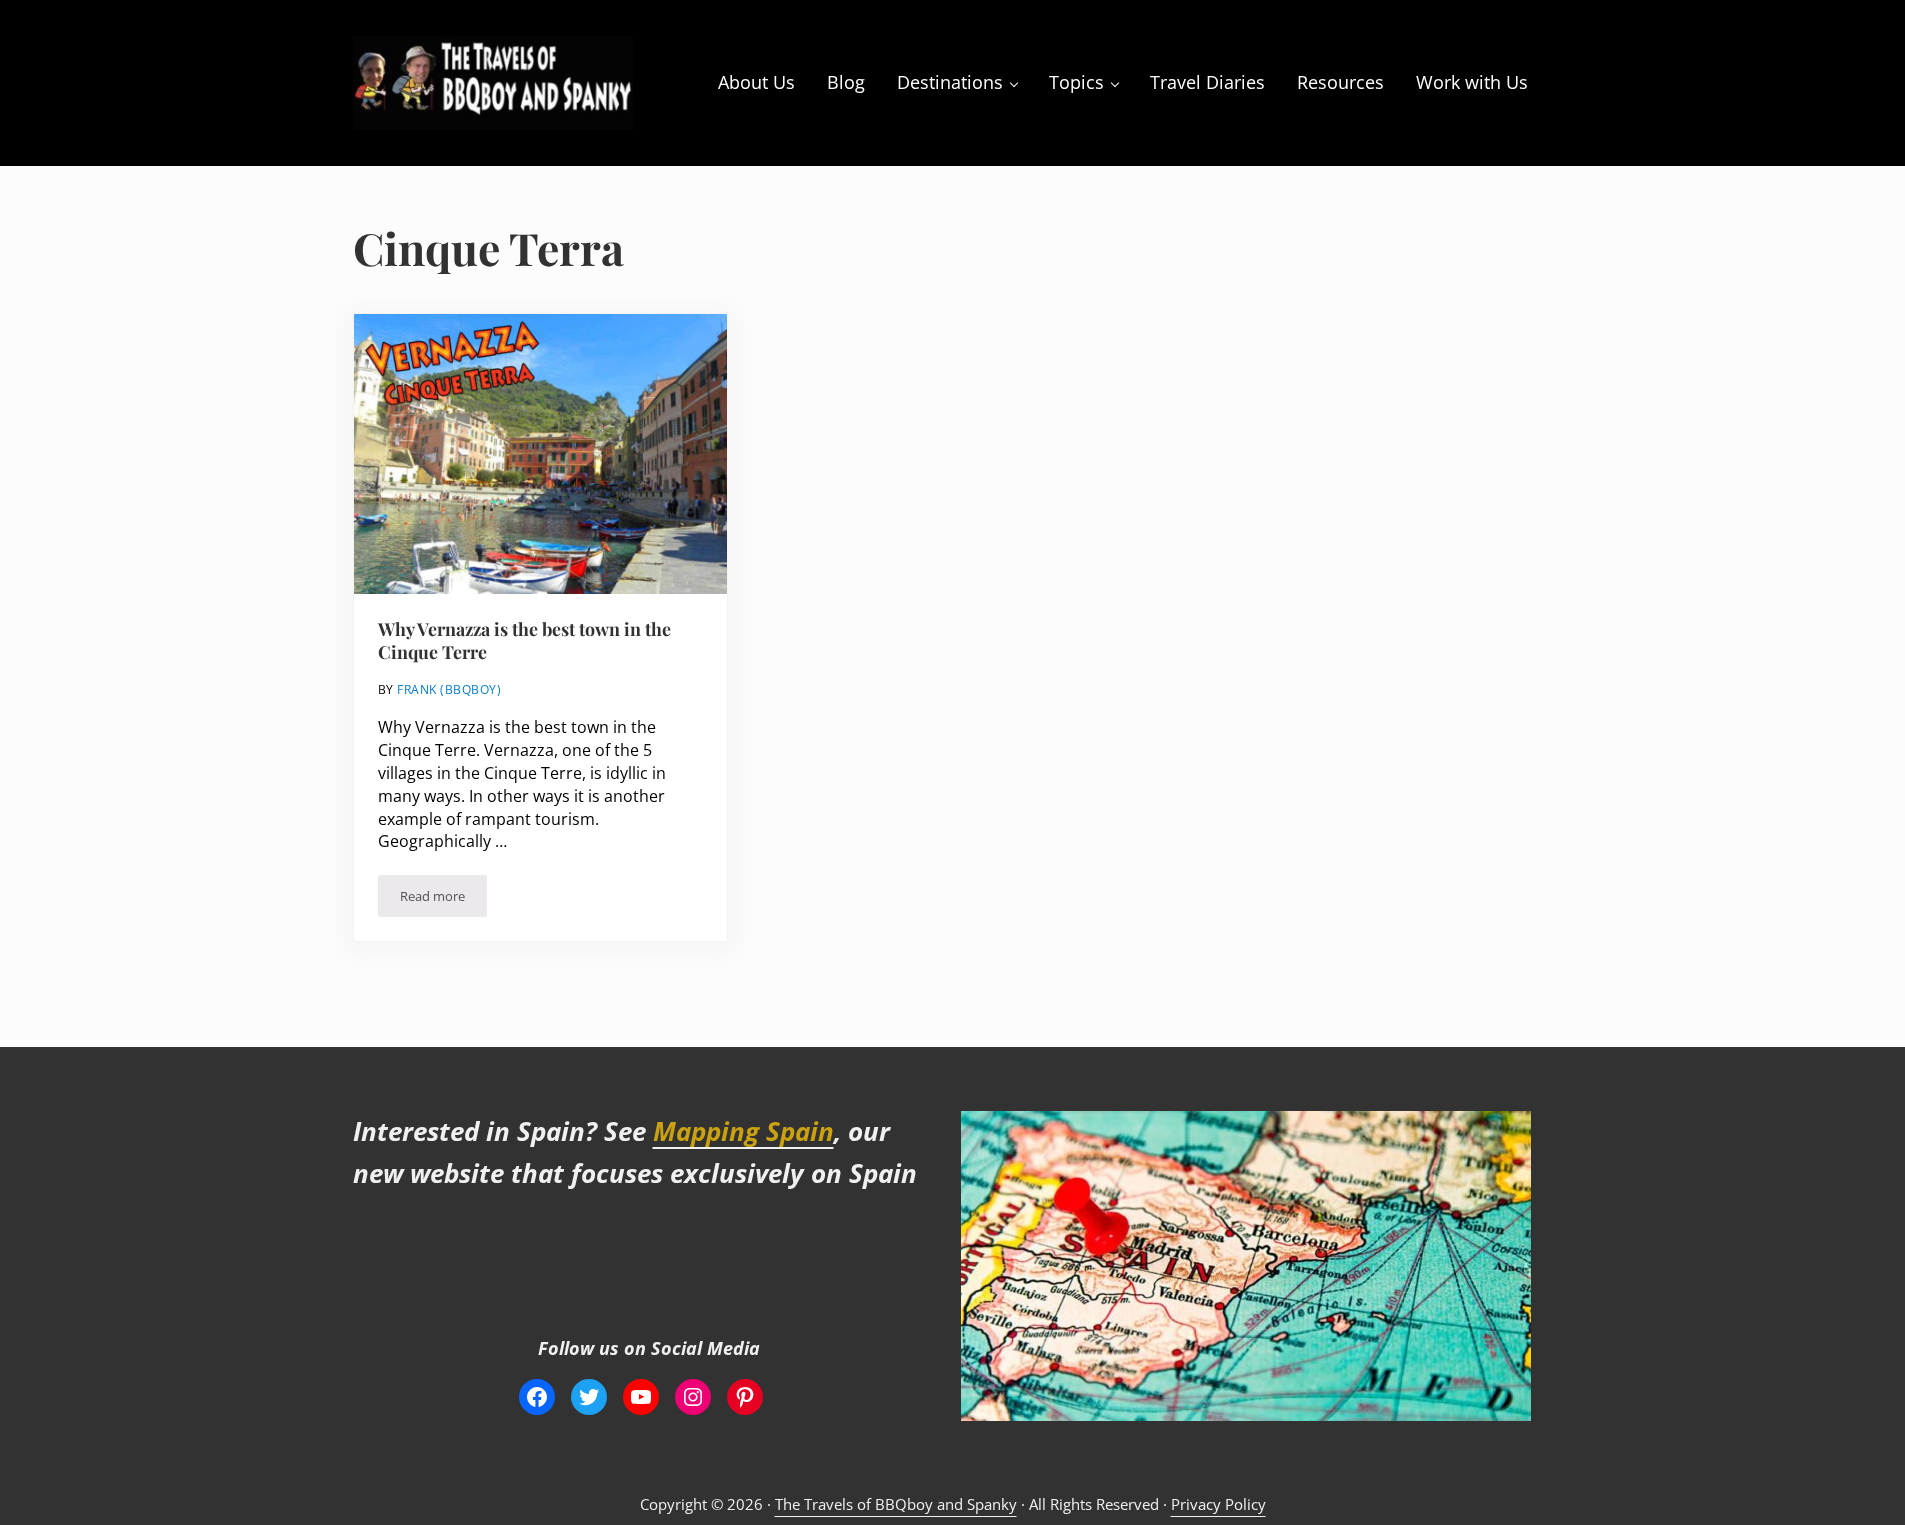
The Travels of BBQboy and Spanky (896, 1504)
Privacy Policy (1218, 1504)
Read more (443, 899)
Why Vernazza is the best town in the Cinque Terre (524, 640)
